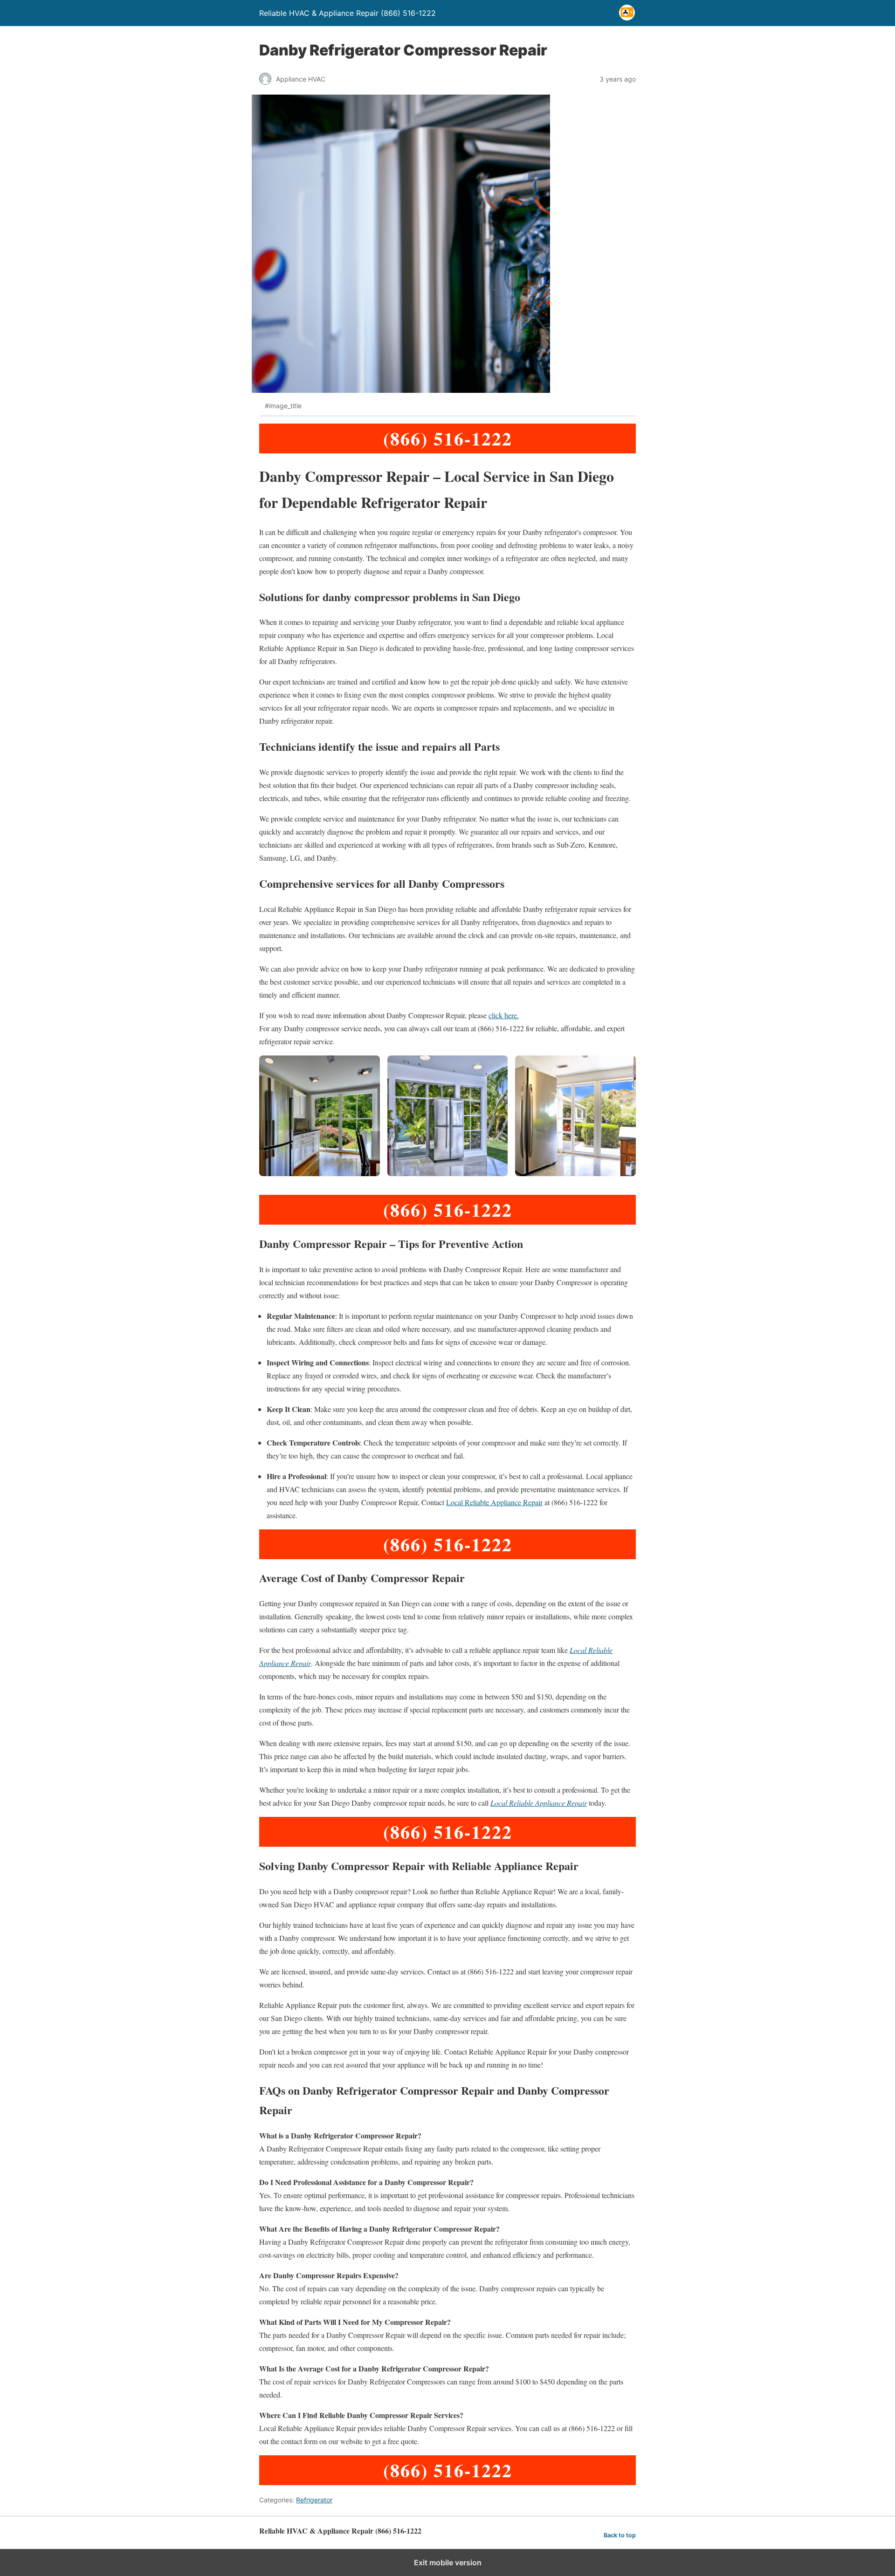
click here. (504, 1015)
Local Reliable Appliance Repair (494, 1502)
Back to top (620, 2535)
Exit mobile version (448, 2562)
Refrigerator (314, 2500)
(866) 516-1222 (448, 438)
